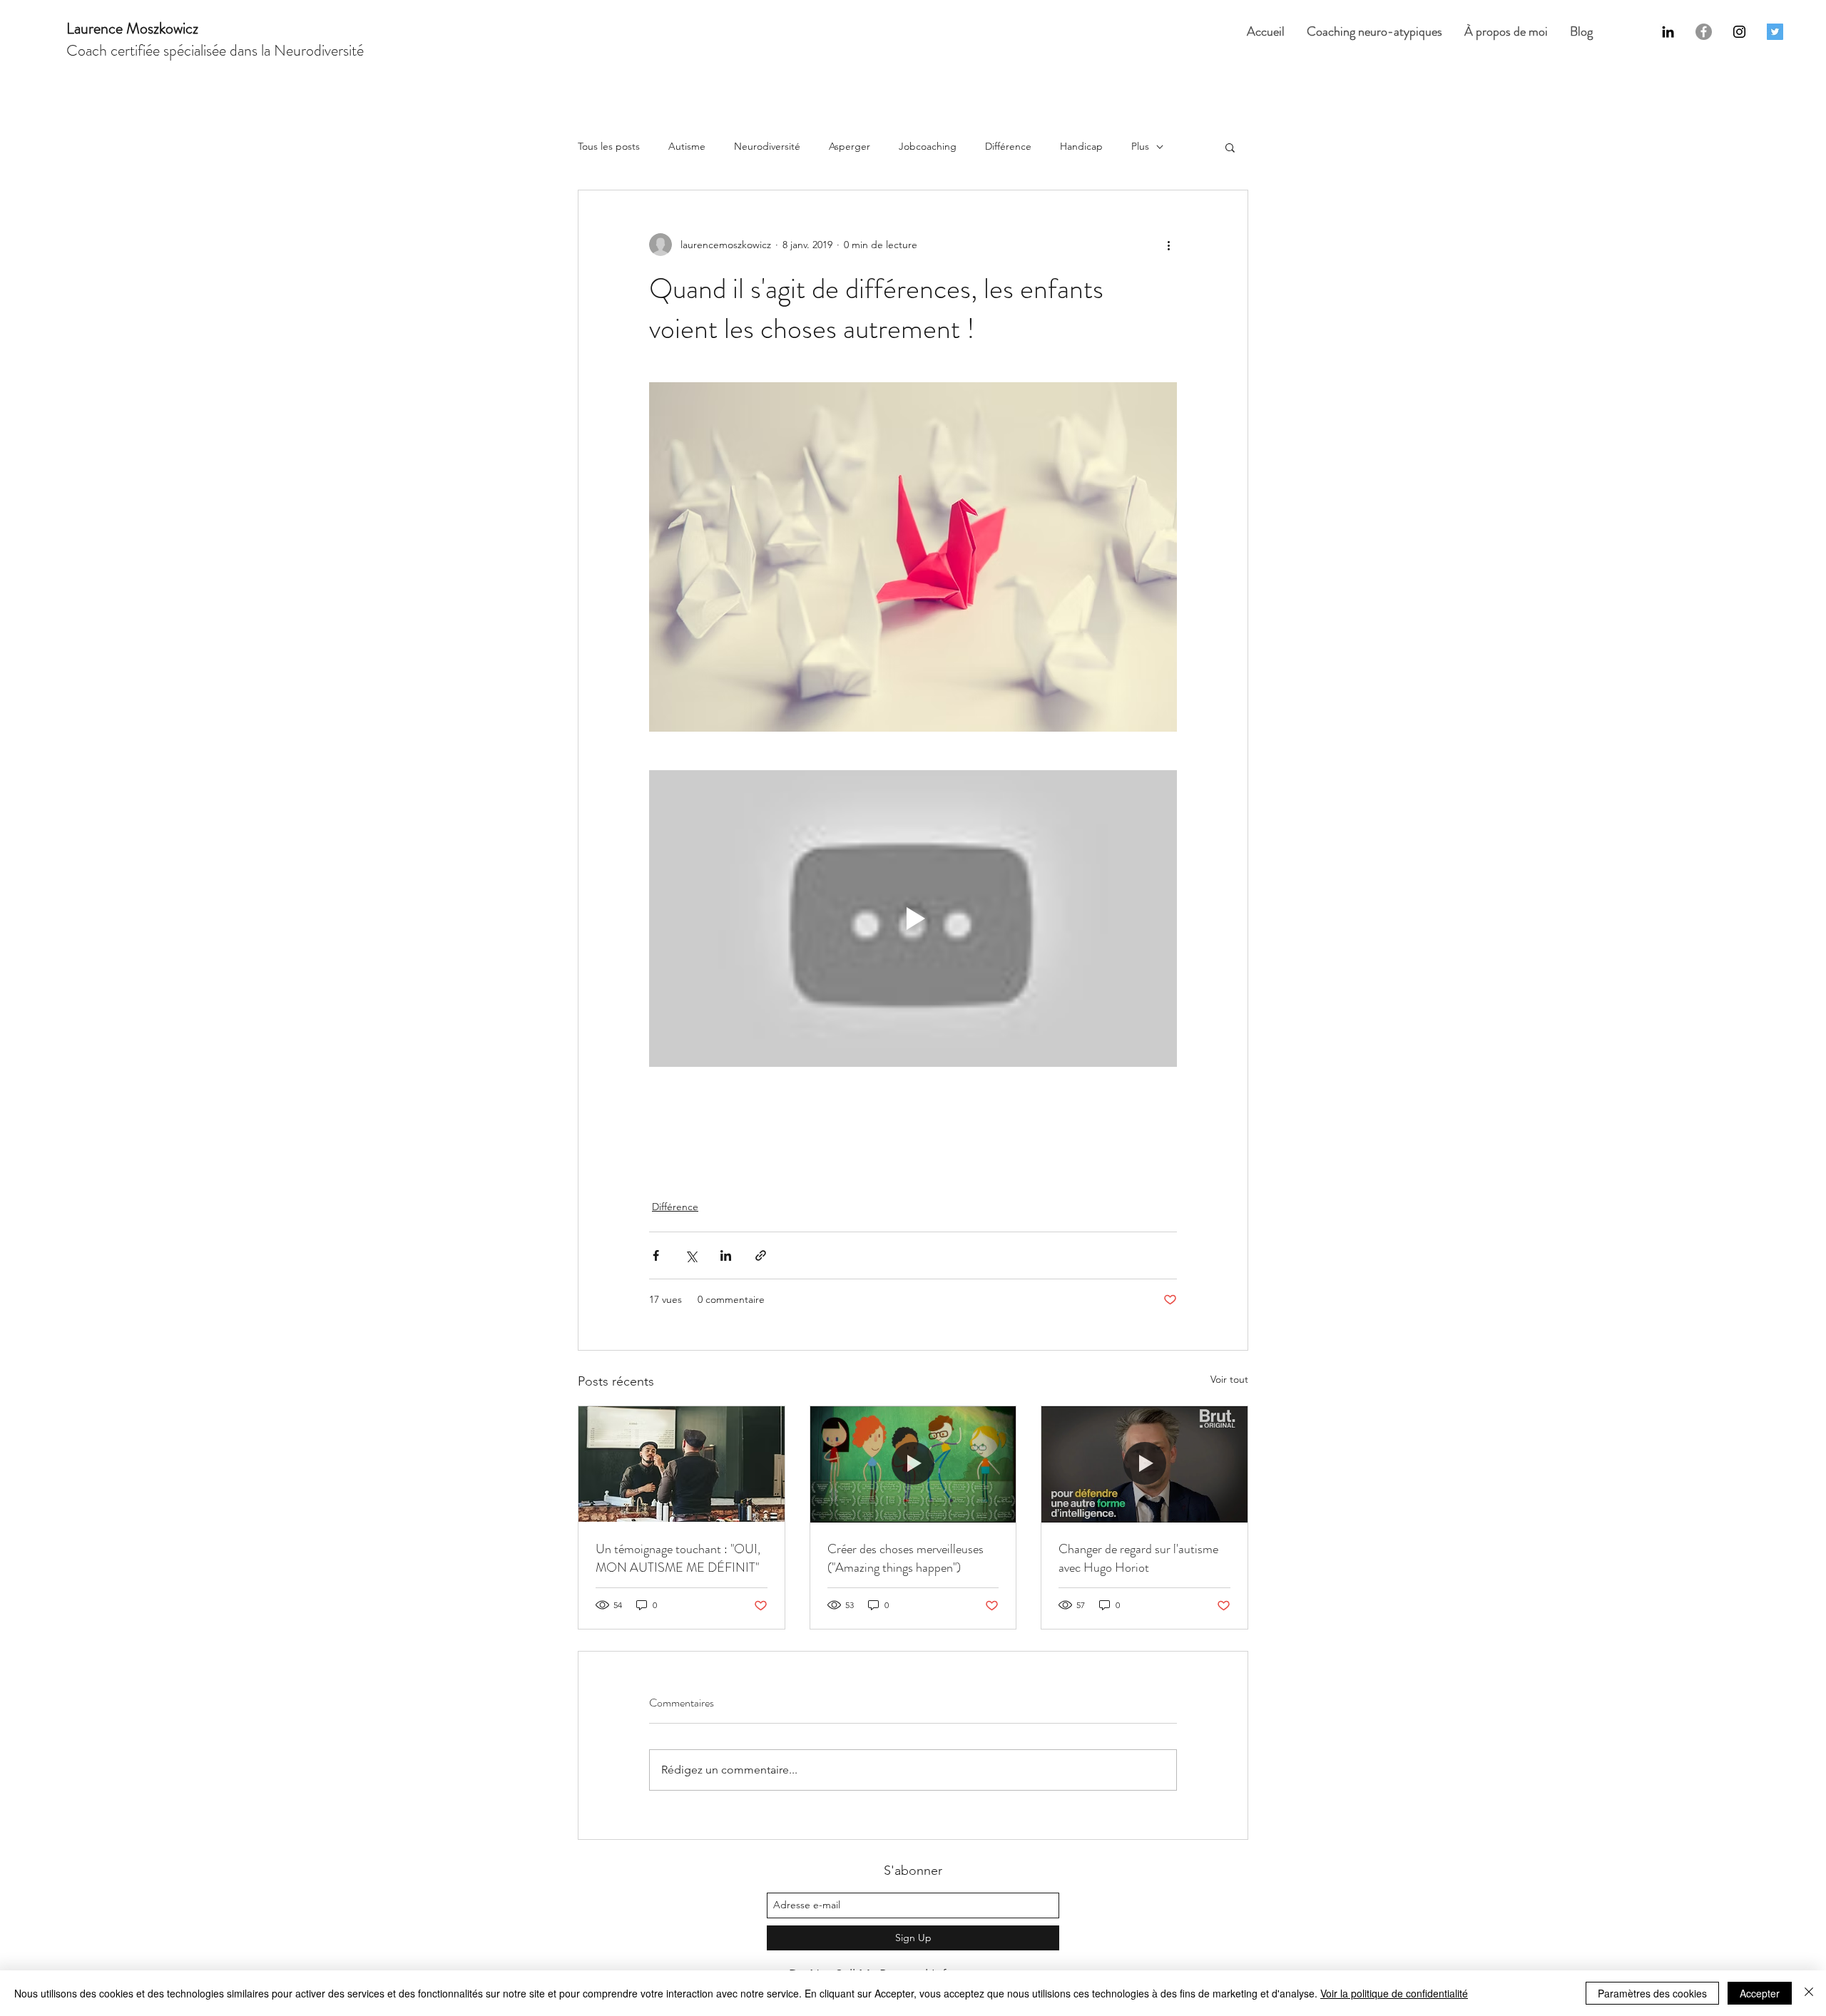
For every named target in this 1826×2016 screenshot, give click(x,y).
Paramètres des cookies (1652, 1993)
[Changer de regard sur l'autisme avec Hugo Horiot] (1144, 1464)
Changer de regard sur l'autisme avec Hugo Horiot (1138, 1558)
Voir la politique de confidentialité (1394, 1993)
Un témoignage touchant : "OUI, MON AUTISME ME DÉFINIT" (678, 1558)
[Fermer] (1809, 1993)
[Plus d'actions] (1168, 245)
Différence (1008, 146)
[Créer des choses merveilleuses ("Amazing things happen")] (913, 1464)
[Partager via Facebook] (656, 1255)
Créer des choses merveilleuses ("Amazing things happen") (906, 1558)
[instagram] (1739, 32)
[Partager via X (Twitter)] (691, 1255)
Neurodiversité (767, 146)
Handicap (1081, 146)
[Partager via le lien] (761, 1255)
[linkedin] (1668, 32)
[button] (1230, 147)
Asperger (850, 146)
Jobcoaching (928, 146)
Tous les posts (609, 146)
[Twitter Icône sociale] (1775, 32)
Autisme (687, 146)
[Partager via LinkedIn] (726, 1255)
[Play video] (913, 919)
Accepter (1760, 1993)
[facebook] (1704, 32)
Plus (1140, 146)
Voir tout (1229, 1379)
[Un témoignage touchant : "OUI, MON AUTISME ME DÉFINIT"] (682, 1464)
